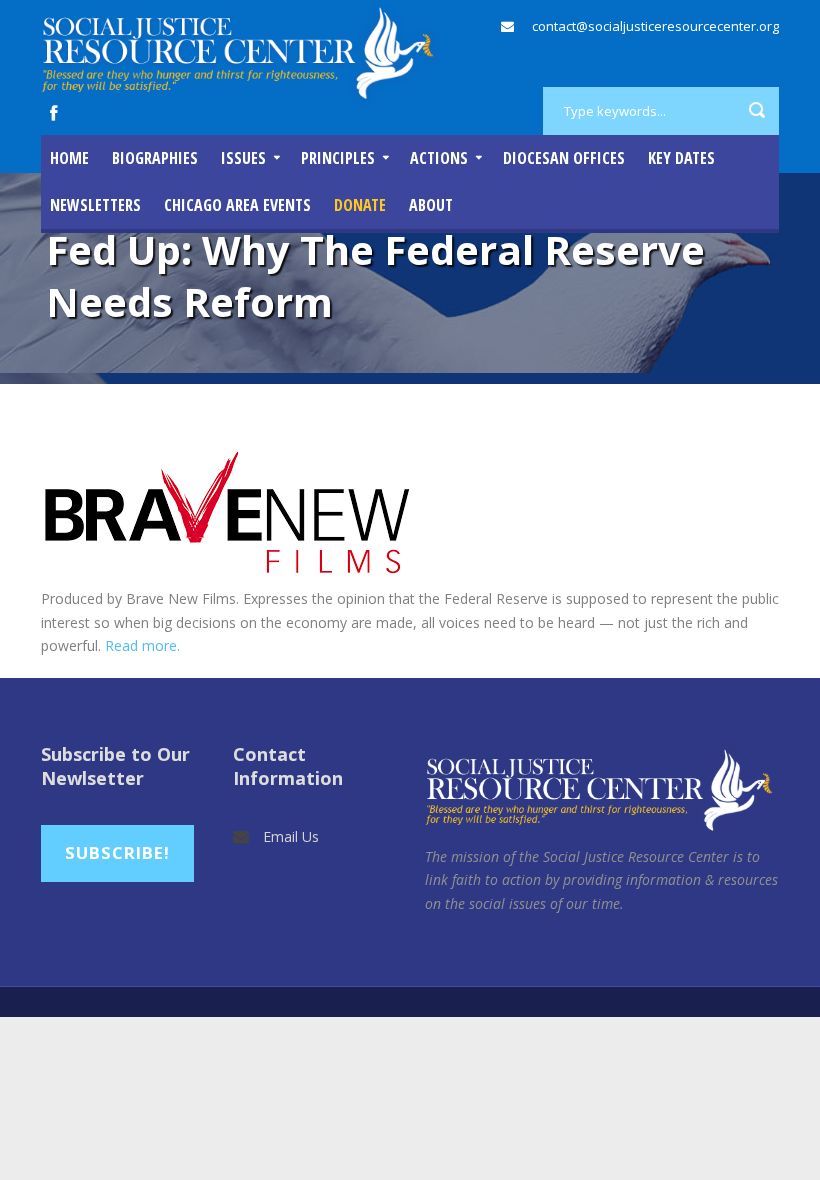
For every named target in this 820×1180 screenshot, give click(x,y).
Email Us (291, 836)
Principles (338, 158)
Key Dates (681, 158)
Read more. (142, 645)
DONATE (360, 205)
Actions (439, 158)
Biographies (155, 158)
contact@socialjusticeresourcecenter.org (655, 26)
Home (69, 158)
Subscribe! (117, 852)
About (431, 205)
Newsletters (95, 205)
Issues (243, 158)
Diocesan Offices (564, 158)
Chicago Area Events (237, 205)
